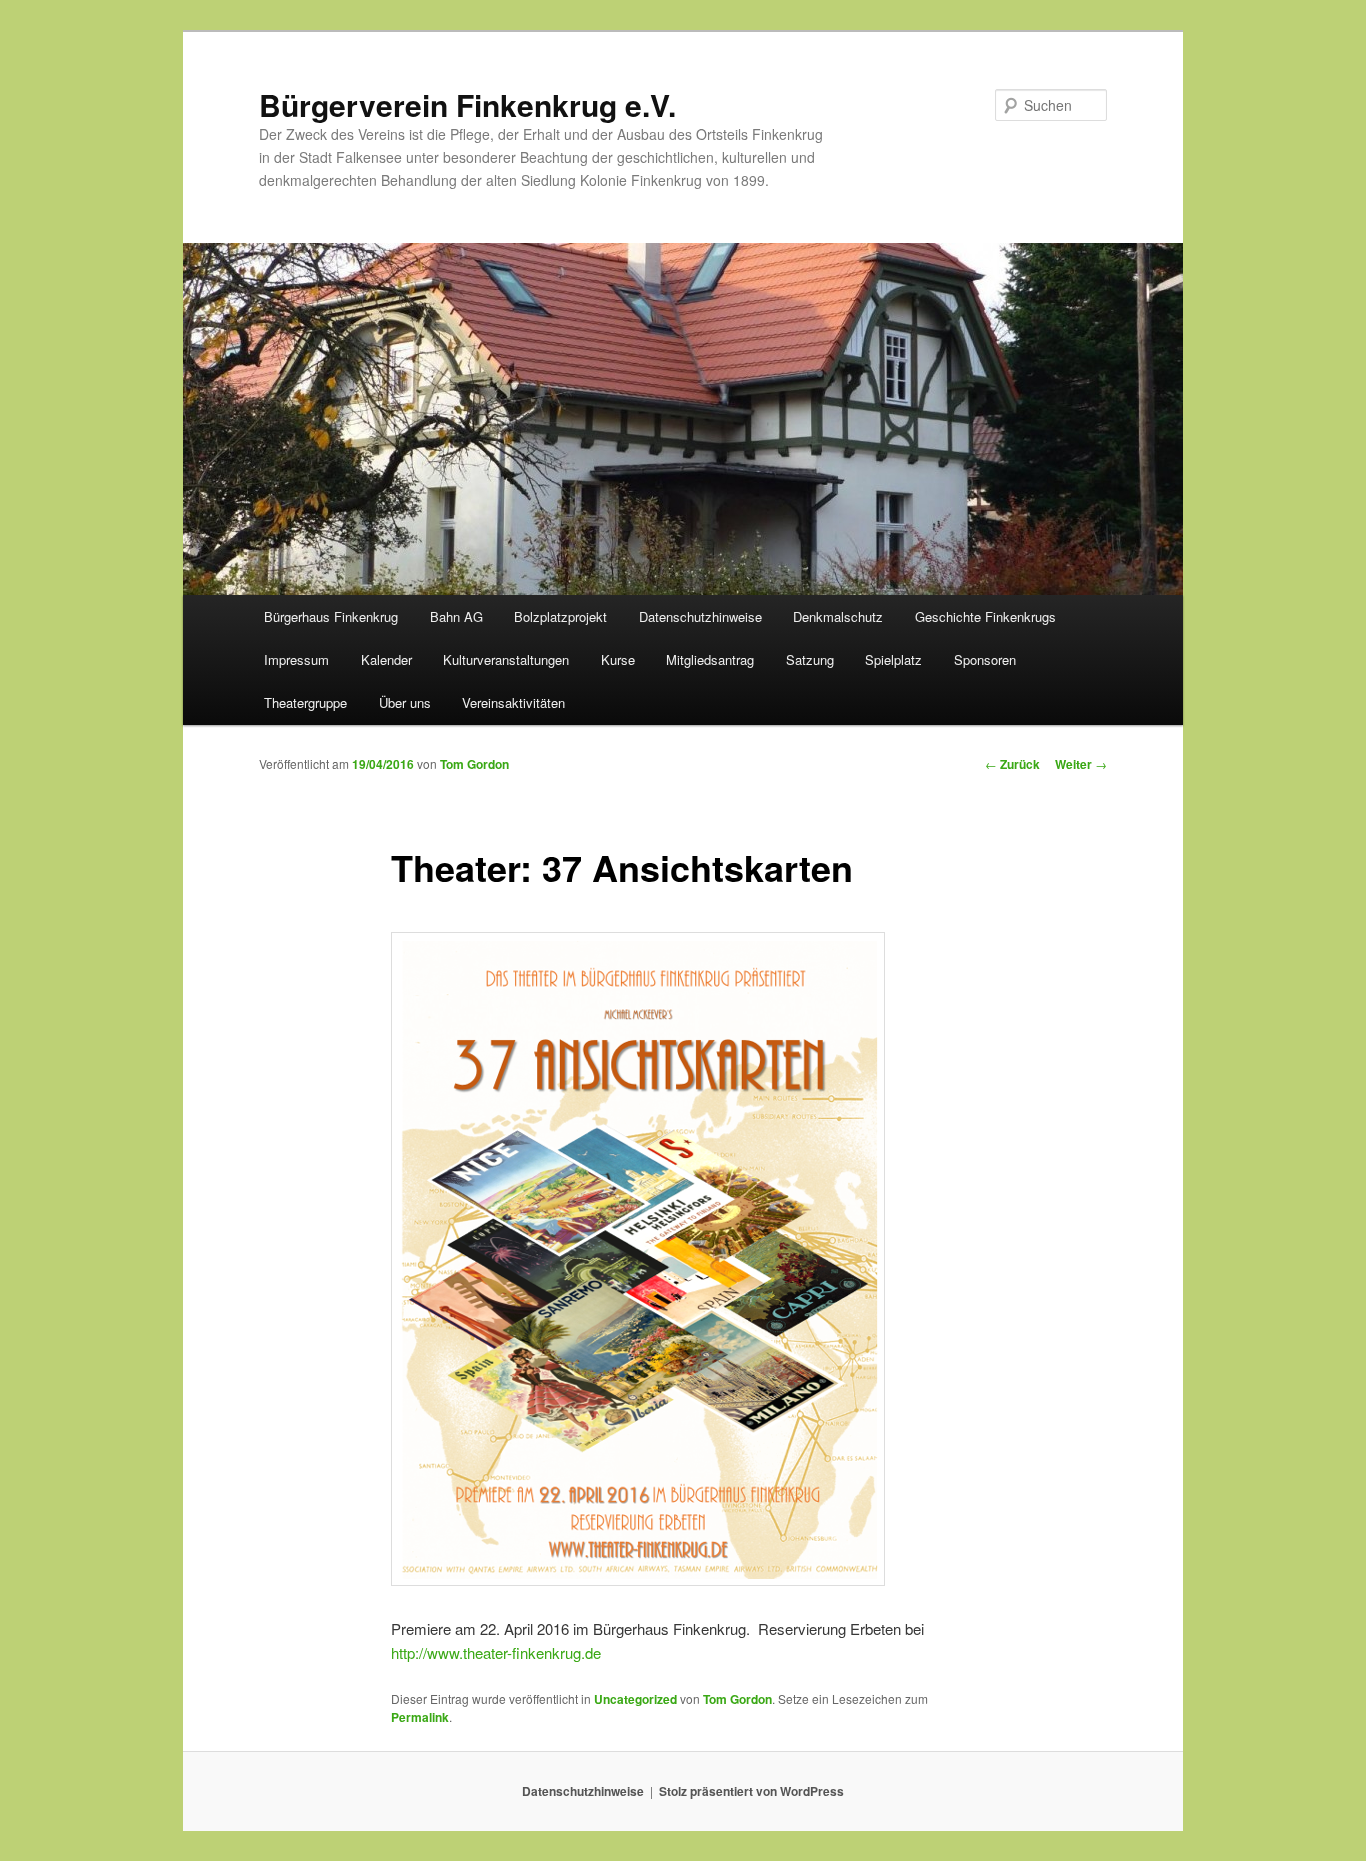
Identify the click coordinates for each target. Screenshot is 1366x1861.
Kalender (386, 659)
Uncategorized (635, 1699)
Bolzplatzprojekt (560, 616)
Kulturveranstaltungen (506, 659)
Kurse (618, 659)
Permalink (420, 1717)
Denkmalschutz (838, 616)
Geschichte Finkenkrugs (985, 616)
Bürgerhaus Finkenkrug (331, 616)
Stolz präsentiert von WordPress (751, 1791)
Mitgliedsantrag (710, 659)
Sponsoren (985, 659)
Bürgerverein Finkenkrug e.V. (467, 104)
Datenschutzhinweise (700, 616)
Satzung (810, 659)
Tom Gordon (474, 764)
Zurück (1012, 764)
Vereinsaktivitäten (513, 702)
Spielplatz (893, 659)
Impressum (296, 659)
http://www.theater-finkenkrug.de (496, 1652)
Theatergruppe (305, 702)
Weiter (1081, 764)
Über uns (405, 702)
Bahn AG (456, 616)
